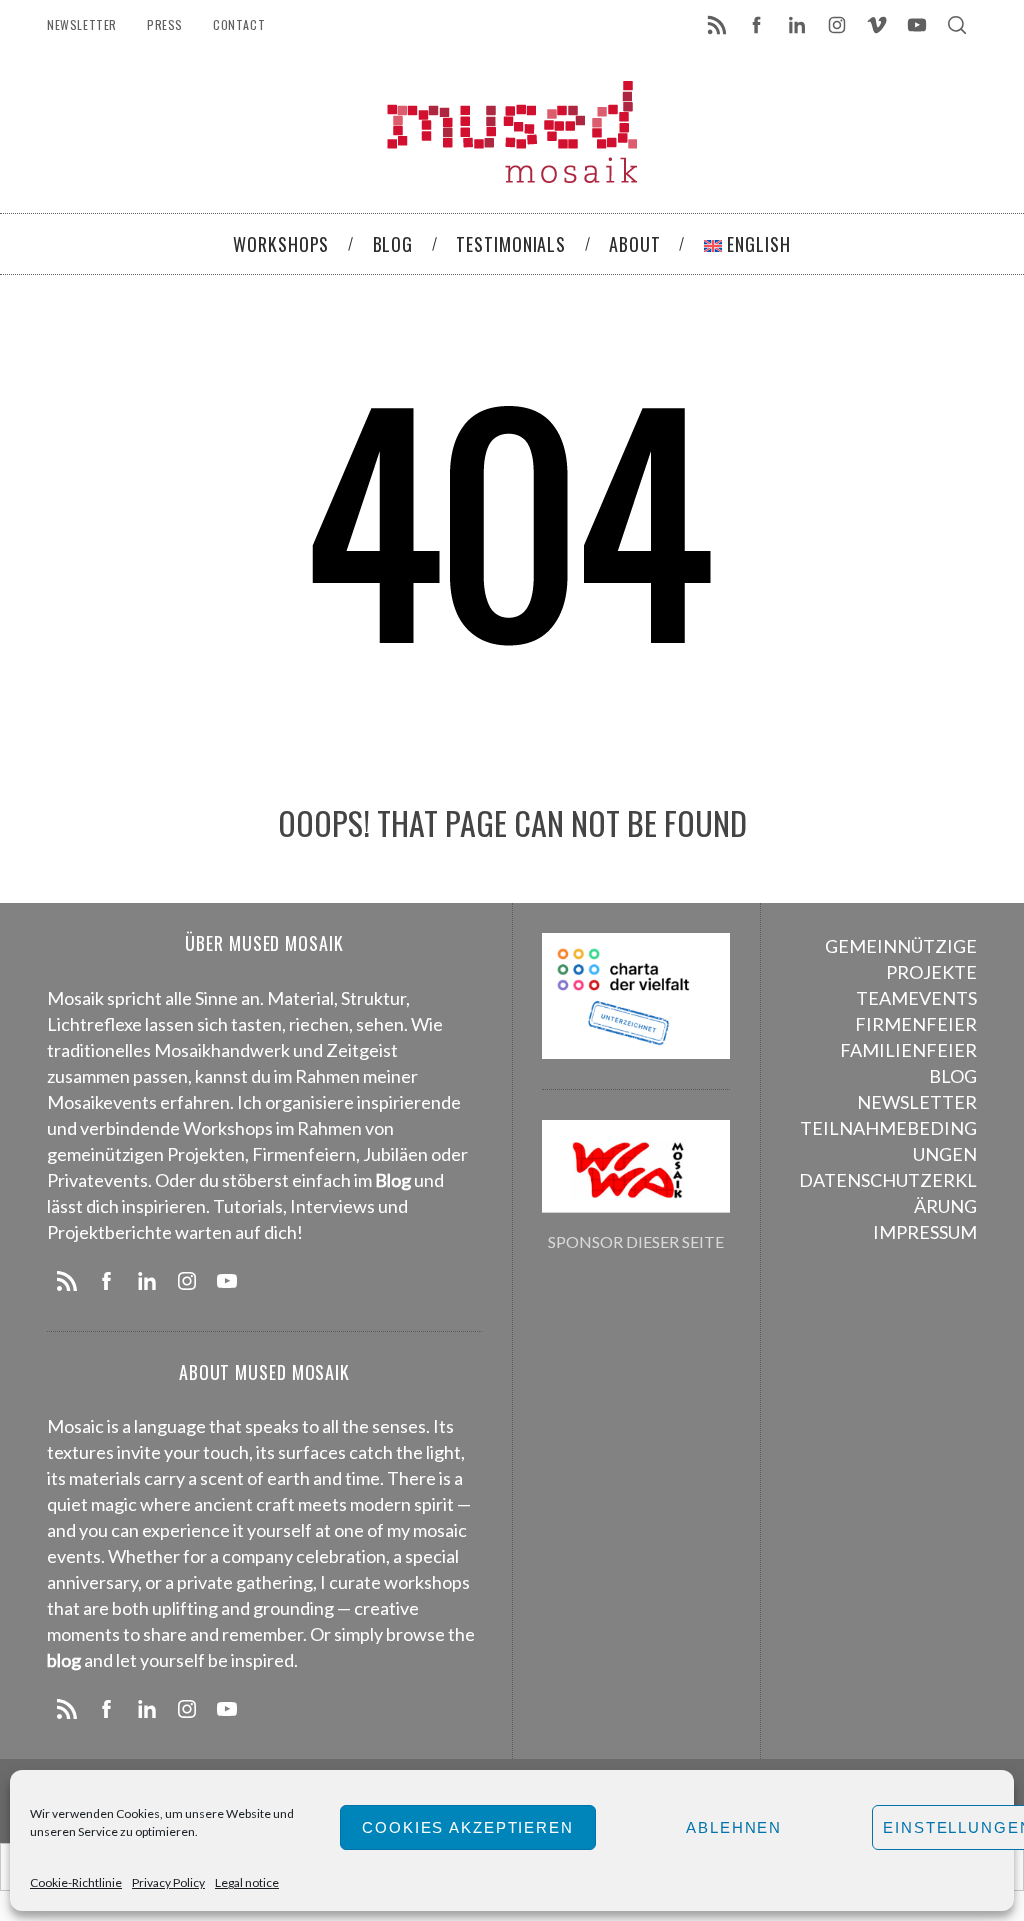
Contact (239, 24)
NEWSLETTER (917, 1102)
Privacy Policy (168, 1882)
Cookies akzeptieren (468, 1827)
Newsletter (82, 24)
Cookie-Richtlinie (76, 1882)
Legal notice (247, 1882)
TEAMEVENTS (916, 998)
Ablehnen (734, 1827)
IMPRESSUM (925, 1232)
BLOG (953, 1076)
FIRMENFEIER (916, 1024)
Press (165, 24)
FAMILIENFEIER (908, 1050)
